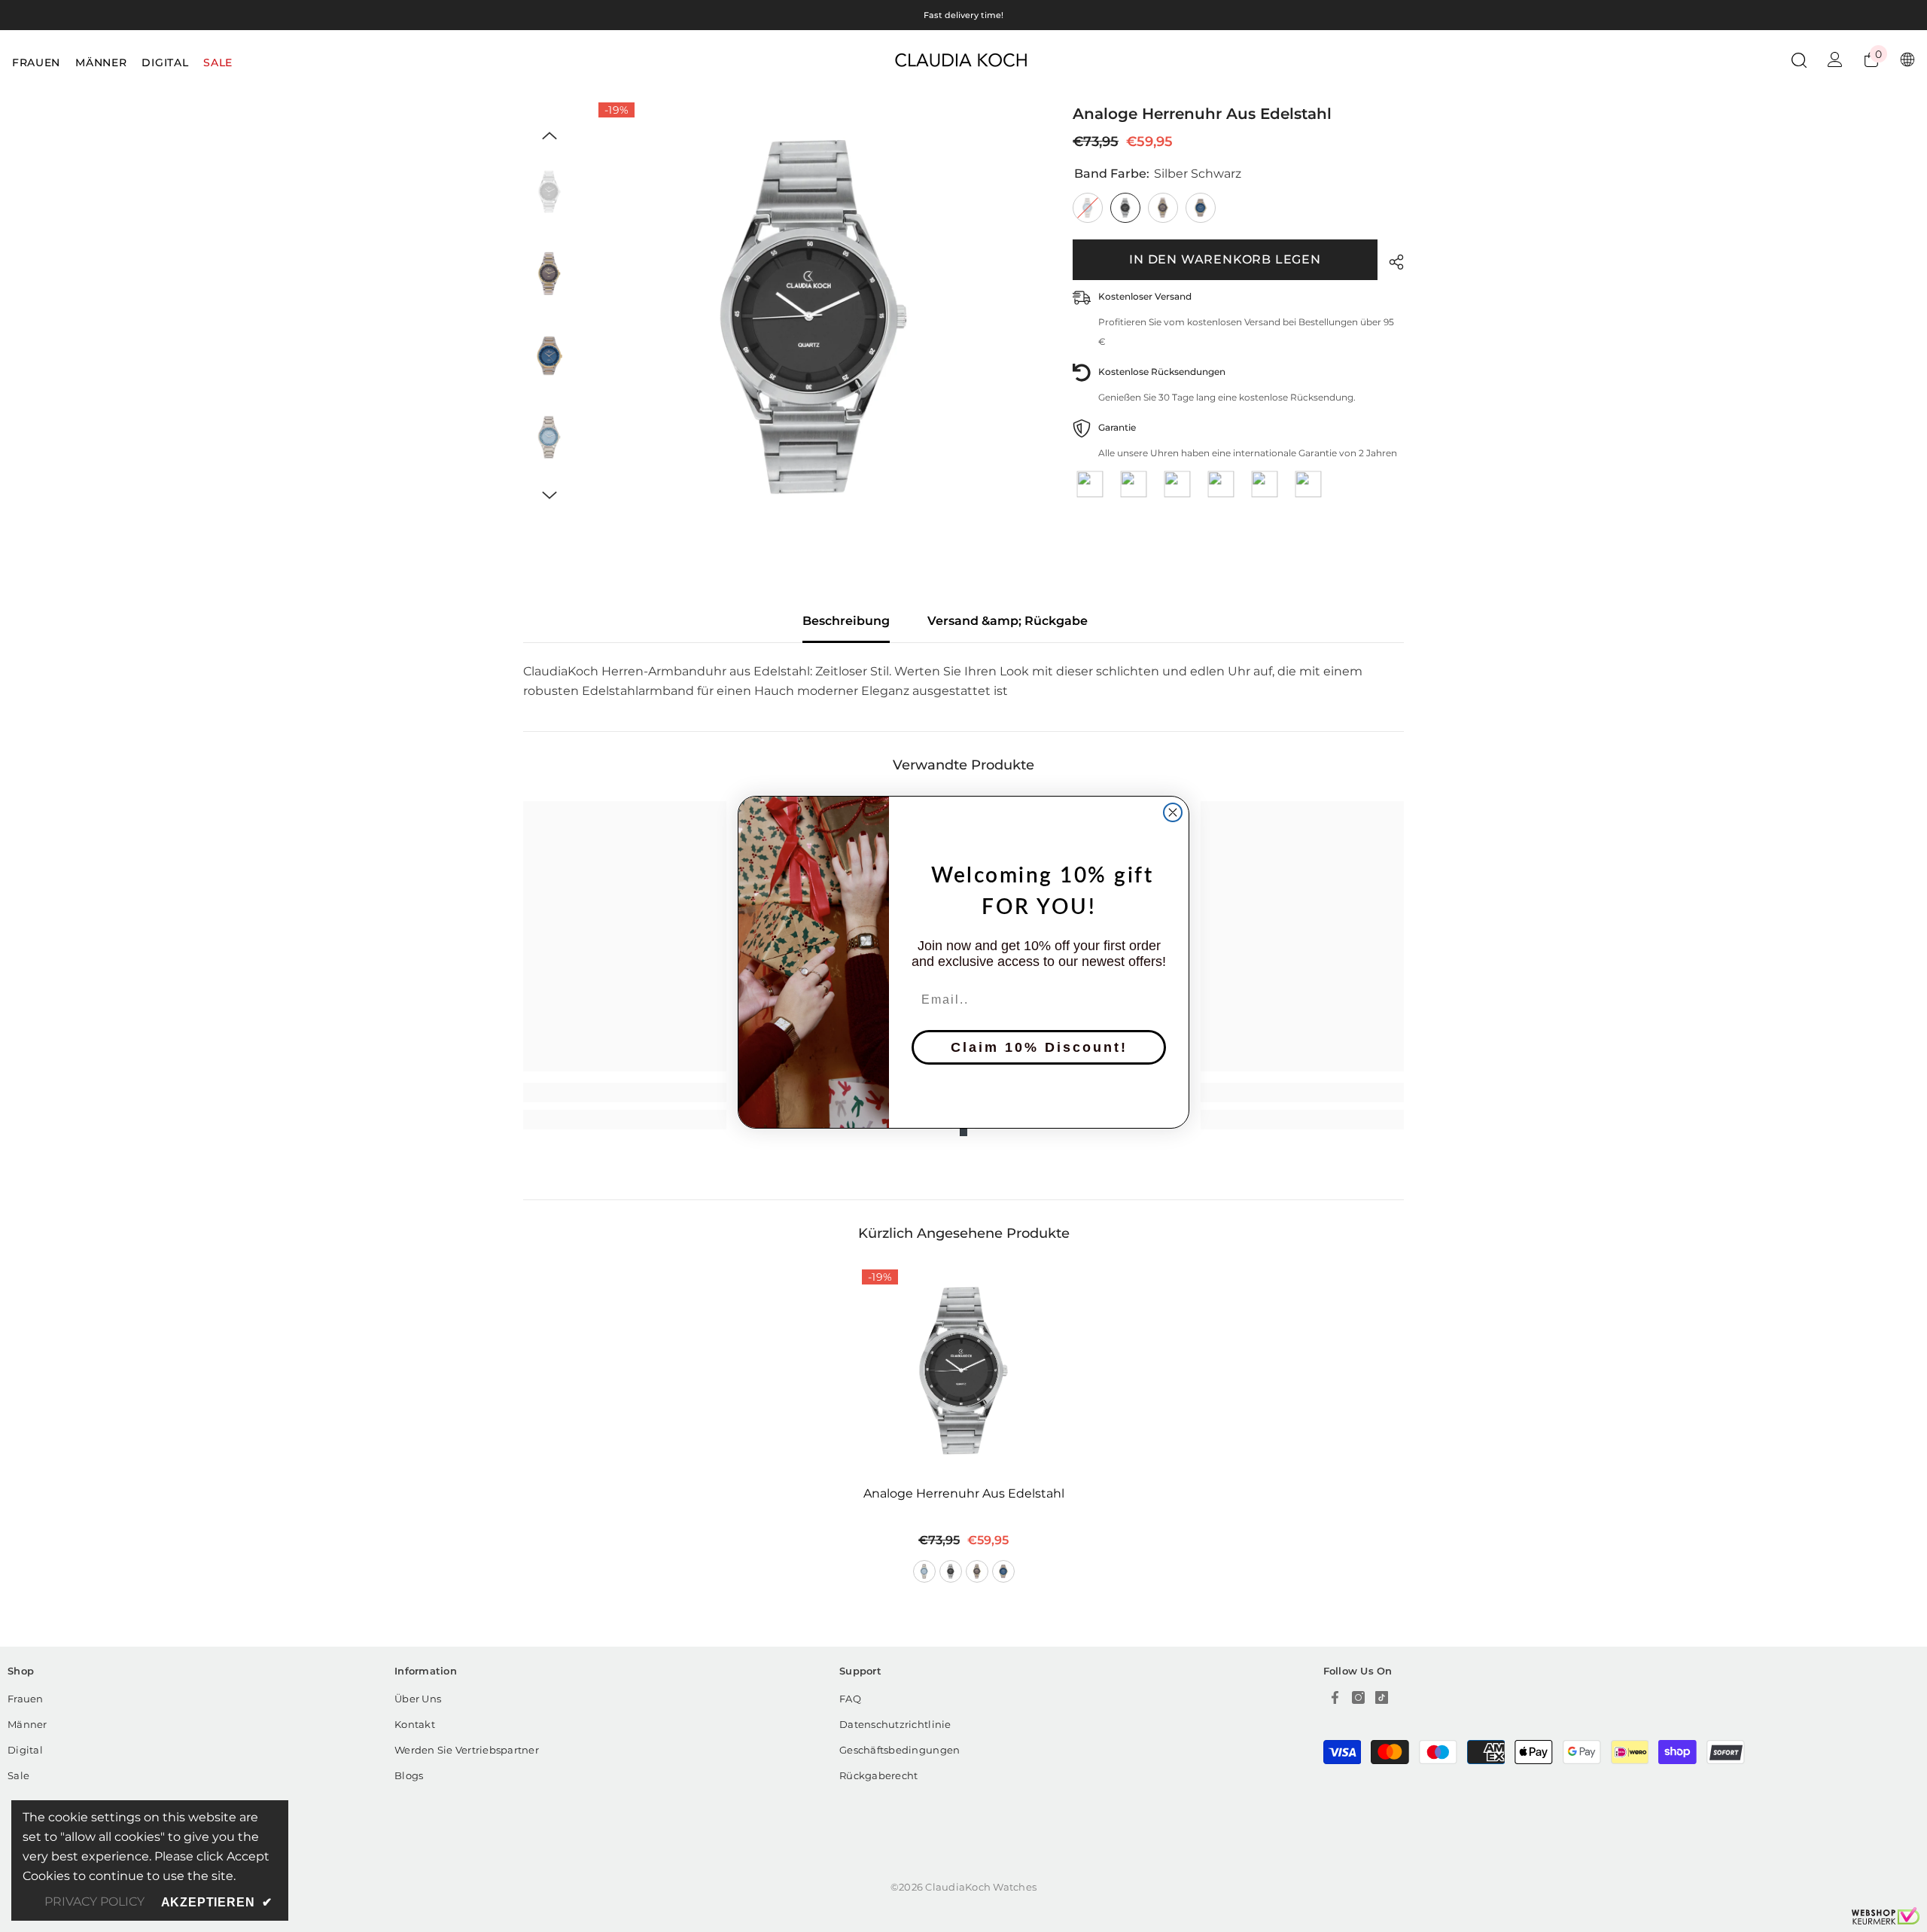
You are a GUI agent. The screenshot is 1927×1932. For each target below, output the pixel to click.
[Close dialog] (1173, 812)
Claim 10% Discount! (1039, 1047)
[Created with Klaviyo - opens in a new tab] (963, 1132)
